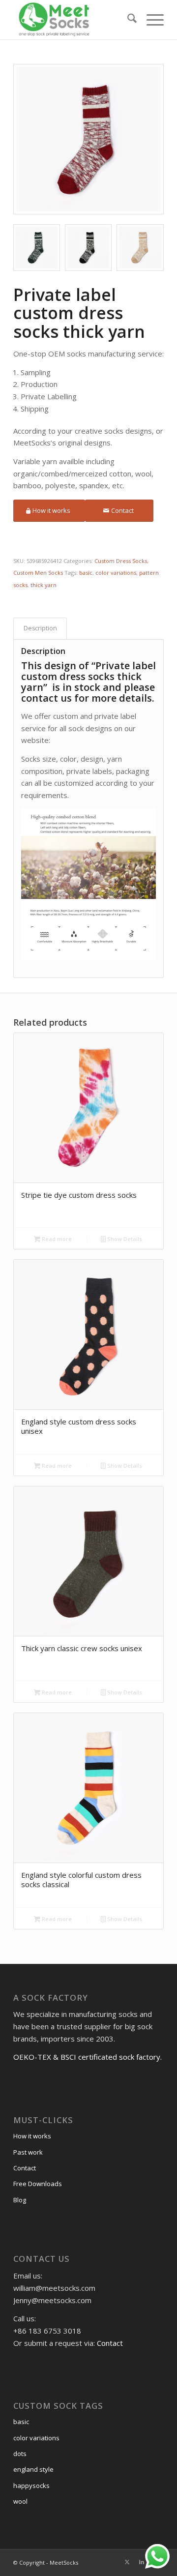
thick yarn (44, 585)
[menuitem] (127, 20)
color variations (116, 573)
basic (86, 573)
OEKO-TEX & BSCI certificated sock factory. (88, 2057)
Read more (56, 1239)
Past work (28, 2152)
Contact (25, 2168)
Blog (20, 2200)
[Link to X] (127, 2562)
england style (33, 2469)
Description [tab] (40, 628)
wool (20, 2501)
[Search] (127, 20)
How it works (32, 2136)
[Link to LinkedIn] (142, 2562)
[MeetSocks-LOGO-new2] (74, 20)
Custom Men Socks (38, 573)
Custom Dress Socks (121, 561)
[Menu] (150, 20)
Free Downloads (38, 2184)
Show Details (124, 1239)
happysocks (31, 2486)
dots (20, 2454)
